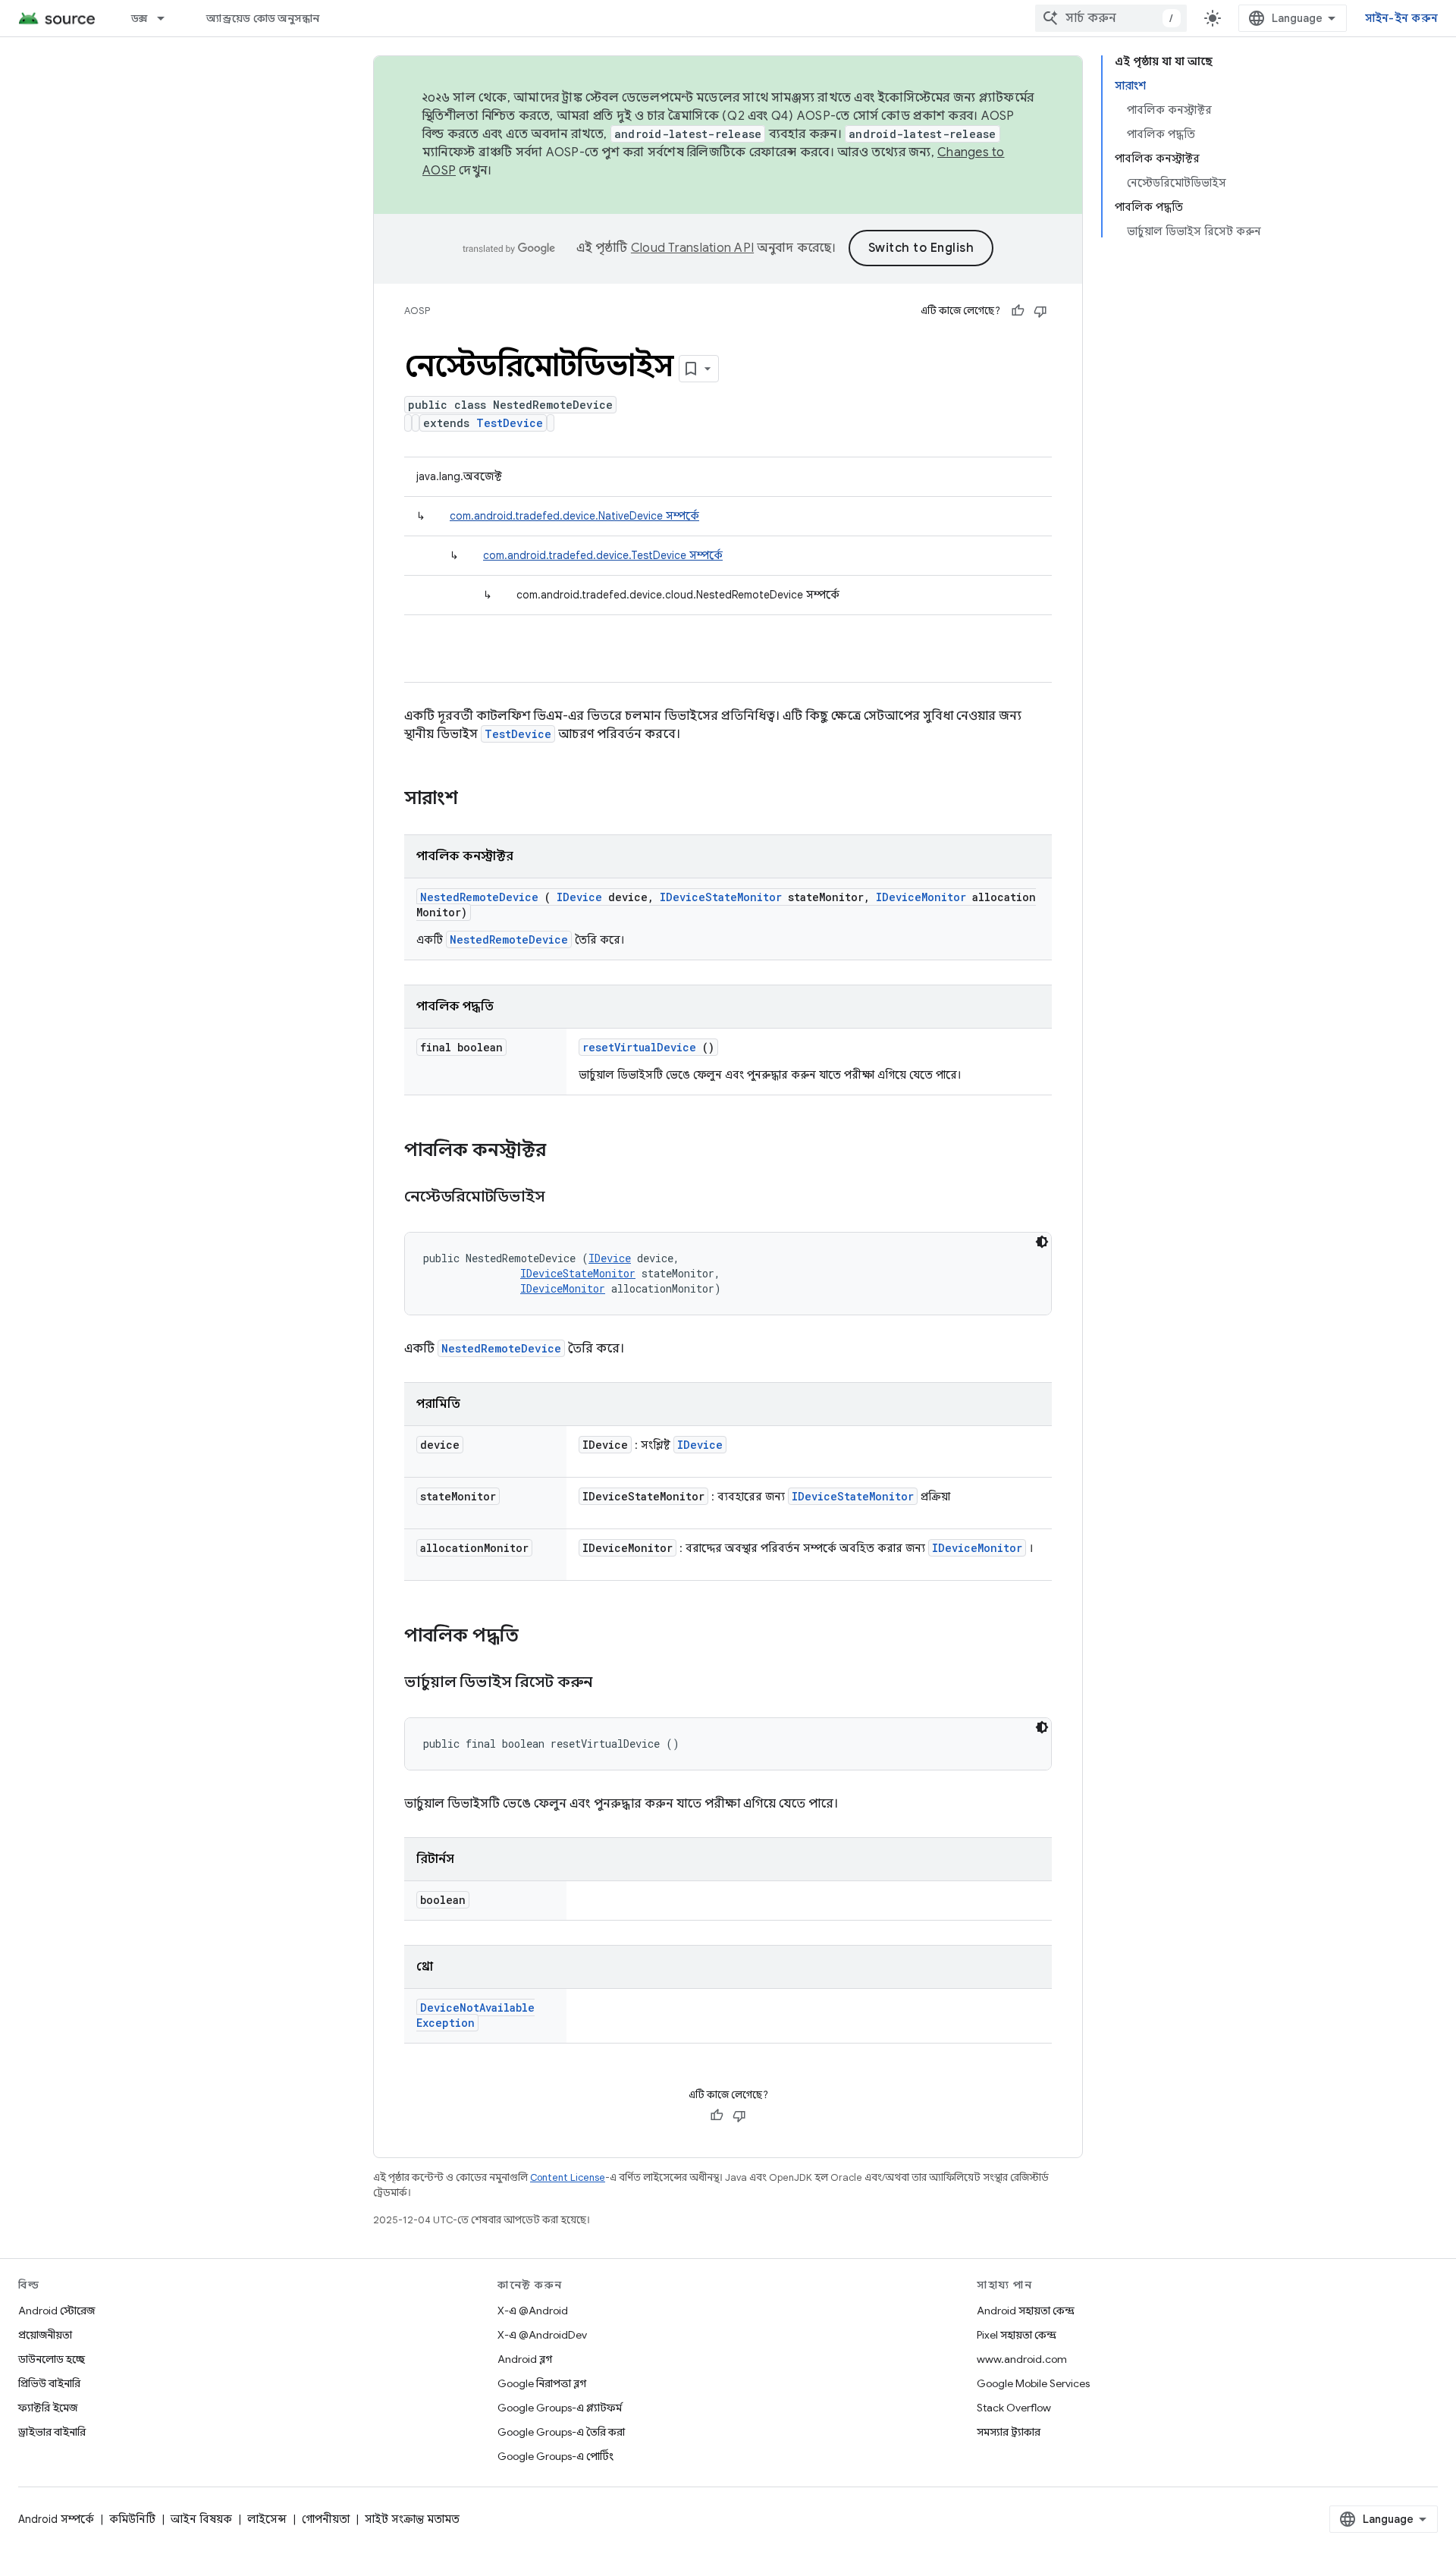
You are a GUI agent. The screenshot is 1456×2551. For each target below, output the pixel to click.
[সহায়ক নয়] (1040, 311)
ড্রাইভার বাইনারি (52, 2432)
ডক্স (140, 18)
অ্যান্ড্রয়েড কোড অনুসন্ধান (263, 18)
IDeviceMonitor (921, 897)
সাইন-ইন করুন (1402, 18)
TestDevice (510, 423)
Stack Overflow (1014, 2408)
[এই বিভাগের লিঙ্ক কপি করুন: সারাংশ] (478, 800)
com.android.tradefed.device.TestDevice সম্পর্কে (603, 555)
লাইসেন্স (267, 2519)
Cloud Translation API (692, 248)
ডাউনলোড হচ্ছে (52, 2359)
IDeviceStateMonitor (721, 897)
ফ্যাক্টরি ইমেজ (48, 2408)
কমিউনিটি (132, 2519)
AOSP (417, 311)
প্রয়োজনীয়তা (45, 2335)
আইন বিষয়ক (201, 2519)
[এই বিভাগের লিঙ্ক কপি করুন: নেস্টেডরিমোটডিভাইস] (564, 1198)
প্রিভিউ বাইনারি (49, 2383)
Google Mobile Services (1033, 2383)
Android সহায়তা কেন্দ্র (1026, 2311)
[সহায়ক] (1018, 311)
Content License (568, 2177)
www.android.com (1022, 2359)
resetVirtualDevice (639, 1047)
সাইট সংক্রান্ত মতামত (412, 2519)
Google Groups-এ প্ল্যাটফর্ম (560, 2408)
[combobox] (1111, 18)
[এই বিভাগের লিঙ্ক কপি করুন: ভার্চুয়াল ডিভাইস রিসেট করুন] (611, 1683)
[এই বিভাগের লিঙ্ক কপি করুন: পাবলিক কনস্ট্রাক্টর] (566, 1151)
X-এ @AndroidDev (542, 2335)
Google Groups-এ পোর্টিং (555, 2456)
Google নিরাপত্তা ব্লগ (542, 2383)
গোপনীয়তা (326, 2519)
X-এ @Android (533, 2311)
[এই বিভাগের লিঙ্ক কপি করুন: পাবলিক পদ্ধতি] (538, 1637)
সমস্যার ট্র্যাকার (1009, 2432)
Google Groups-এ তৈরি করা (561, 2432)
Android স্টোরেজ (56, 2311)
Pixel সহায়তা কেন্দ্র (1017, 2335)
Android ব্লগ (525, 2359)
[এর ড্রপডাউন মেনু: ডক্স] (168, 18)
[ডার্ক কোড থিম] (1042, 1242)
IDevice (579, 897)
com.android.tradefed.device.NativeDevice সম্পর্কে (574, 516)
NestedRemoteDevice (479, 897)
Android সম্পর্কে (56, 2519)
